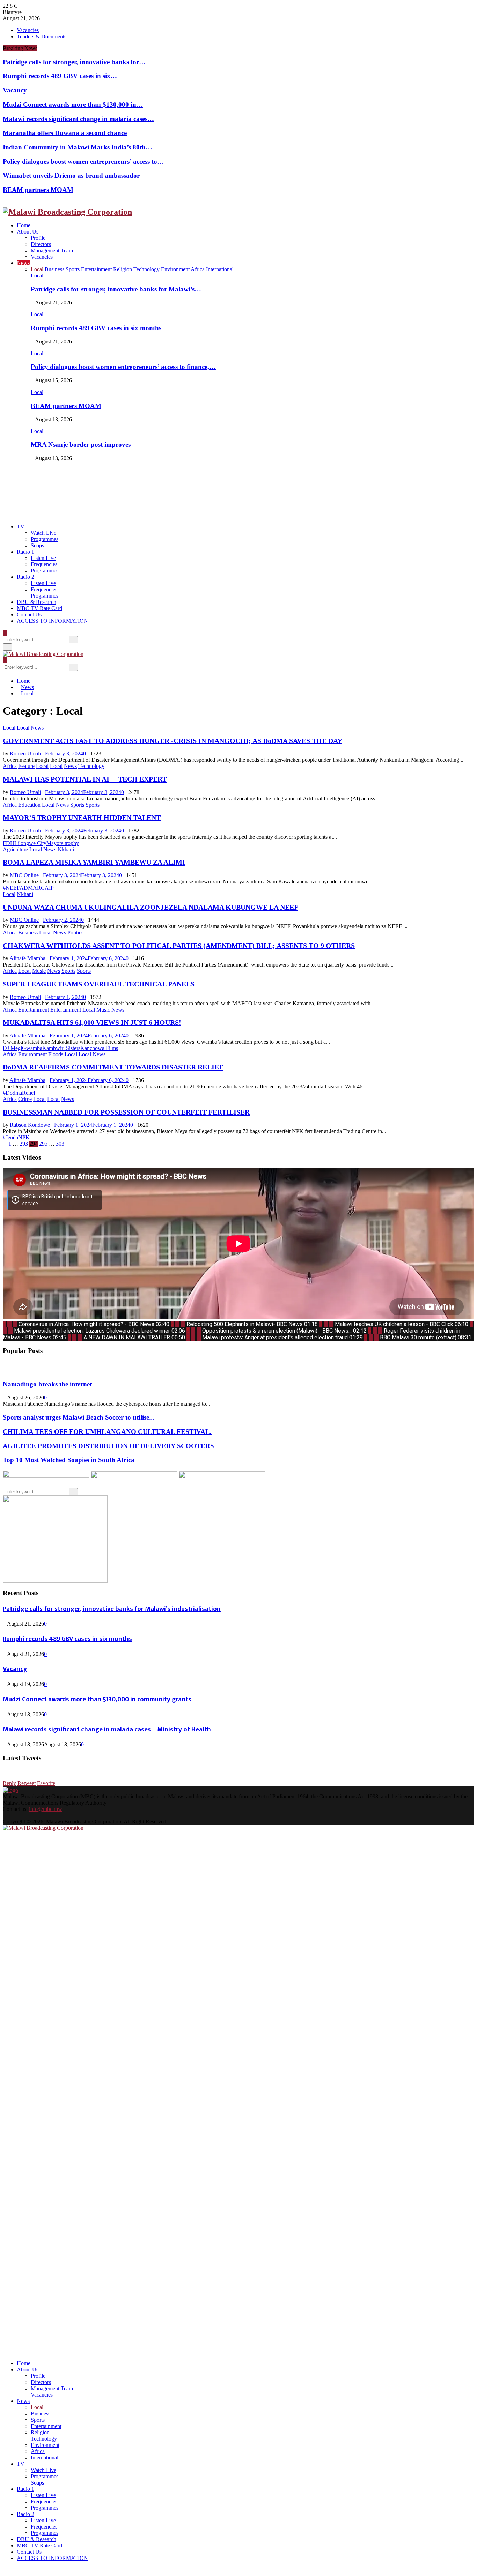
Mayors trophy (63, 843)
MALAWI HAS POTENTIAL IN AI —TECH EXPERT (85, 779)
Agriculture (15, 849)
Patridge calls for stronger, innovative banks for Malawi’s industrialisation (112, 1609)
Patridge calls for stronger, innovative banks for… (74, 62)
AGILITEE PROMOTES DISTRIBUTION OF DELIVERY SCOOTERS (108, 1446)
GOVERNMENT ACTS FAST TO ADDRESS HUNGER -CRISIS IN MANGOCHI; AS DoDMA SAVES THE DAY (173, 741)
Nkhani (66, 849)
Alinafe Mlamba (27, 958)
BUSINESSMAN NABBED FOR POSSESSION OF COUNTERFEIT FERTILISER (126, 1112)
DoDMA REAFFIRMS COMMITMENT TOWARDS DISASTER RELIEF (113, 1067)
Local (37, 276)
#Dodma (12, 1093)
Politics (75, 932)
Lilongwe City (30, 843)
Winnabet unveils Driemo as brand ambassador (71, 175)
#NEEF (11, 888)
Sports (77, 805)
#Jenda (10, 1137)
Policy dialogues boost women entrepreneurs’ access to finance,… (123, 367)
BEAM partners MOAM (38, 190)
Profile (38, 238)
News (23, 263)
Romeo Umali (25, 753)
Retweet (27, 1783)
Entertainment (34, 1010)
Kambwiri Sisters (61, 1048)
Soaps (37, 545)
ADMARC (32, 888)
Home (24, 225)
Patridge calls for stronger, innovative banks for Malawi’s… (116, 289)
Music (39, 971)
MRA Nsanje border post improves (81, 445)
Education (29, 805)
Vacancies (28, 30)
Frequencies (44, 564)
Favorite (46, 1783)
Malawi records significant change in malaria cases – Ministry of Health (107, 1729)
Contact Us (29, 615)
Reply (9, 1783)
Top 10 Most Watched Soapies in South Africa (69, 1460)
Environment (32, 1054)
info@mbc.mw (46, 1809)
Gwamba (32, 1048)
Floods (56, 1054)
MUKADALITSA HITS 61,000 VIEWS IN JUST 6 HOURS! (92, 1022)
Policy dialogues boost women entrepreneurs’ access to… (83, 161)
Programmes (45, 539)
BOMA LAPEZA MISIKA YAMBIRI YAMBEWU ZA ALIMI (94, 862)
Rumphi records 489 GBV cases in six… (60, 76)
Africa (10, 766)
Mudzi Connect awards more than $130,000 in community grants (97, 1699)
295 (43, 1144)
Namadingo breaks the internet (47, 1384)
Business (28, 932)
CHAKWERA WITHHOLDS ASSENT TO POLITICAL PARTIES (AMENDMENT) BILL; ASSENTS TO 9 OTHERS (179, 946)
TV (21, 527)
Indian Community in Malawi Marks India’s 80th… (78, 147)
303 (60, 1144)
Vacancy (15, 90)
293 (24, 1144)
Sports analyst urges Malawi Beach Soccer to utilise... (79, 1417)
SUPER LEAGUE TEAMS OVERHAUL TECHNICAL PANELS (99, 984)
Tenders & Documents (42, 36)
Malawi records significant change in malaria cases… (78, 119)
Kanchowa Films (99, 1048)
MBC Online (24, 875)
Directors (41, 244)
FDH (9, 843)
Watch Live (43, 533)
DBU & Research (36, 602)
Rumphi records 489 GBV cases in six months (96, 328)
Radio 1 (25, 552)
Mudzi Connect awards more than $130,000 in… (73, 105)
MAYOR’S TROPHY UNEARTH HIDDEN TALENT (82, 817)
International (45, 2457)
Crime (25, 1099)
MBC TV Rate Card (39, 608)
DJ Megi (12, 1048)
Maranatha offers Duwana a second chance (65, 133)
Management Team (52, 250)
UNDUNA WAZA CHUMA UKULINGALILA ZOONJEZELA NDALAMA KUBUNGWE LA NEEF (151, 907)
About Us (28, 232)
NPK (24, 1137)
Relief (29, 1093)
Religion (40, 2432)
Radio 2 (25, 577)
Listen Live (43, 558)
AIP (49, 888)
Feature (26, 766)
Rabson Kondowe (30, 1125)
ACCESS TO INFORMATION (52, 621)
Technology (91, 766)
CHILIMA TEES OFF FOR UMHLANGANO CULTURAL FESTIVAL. (107, 1432)
